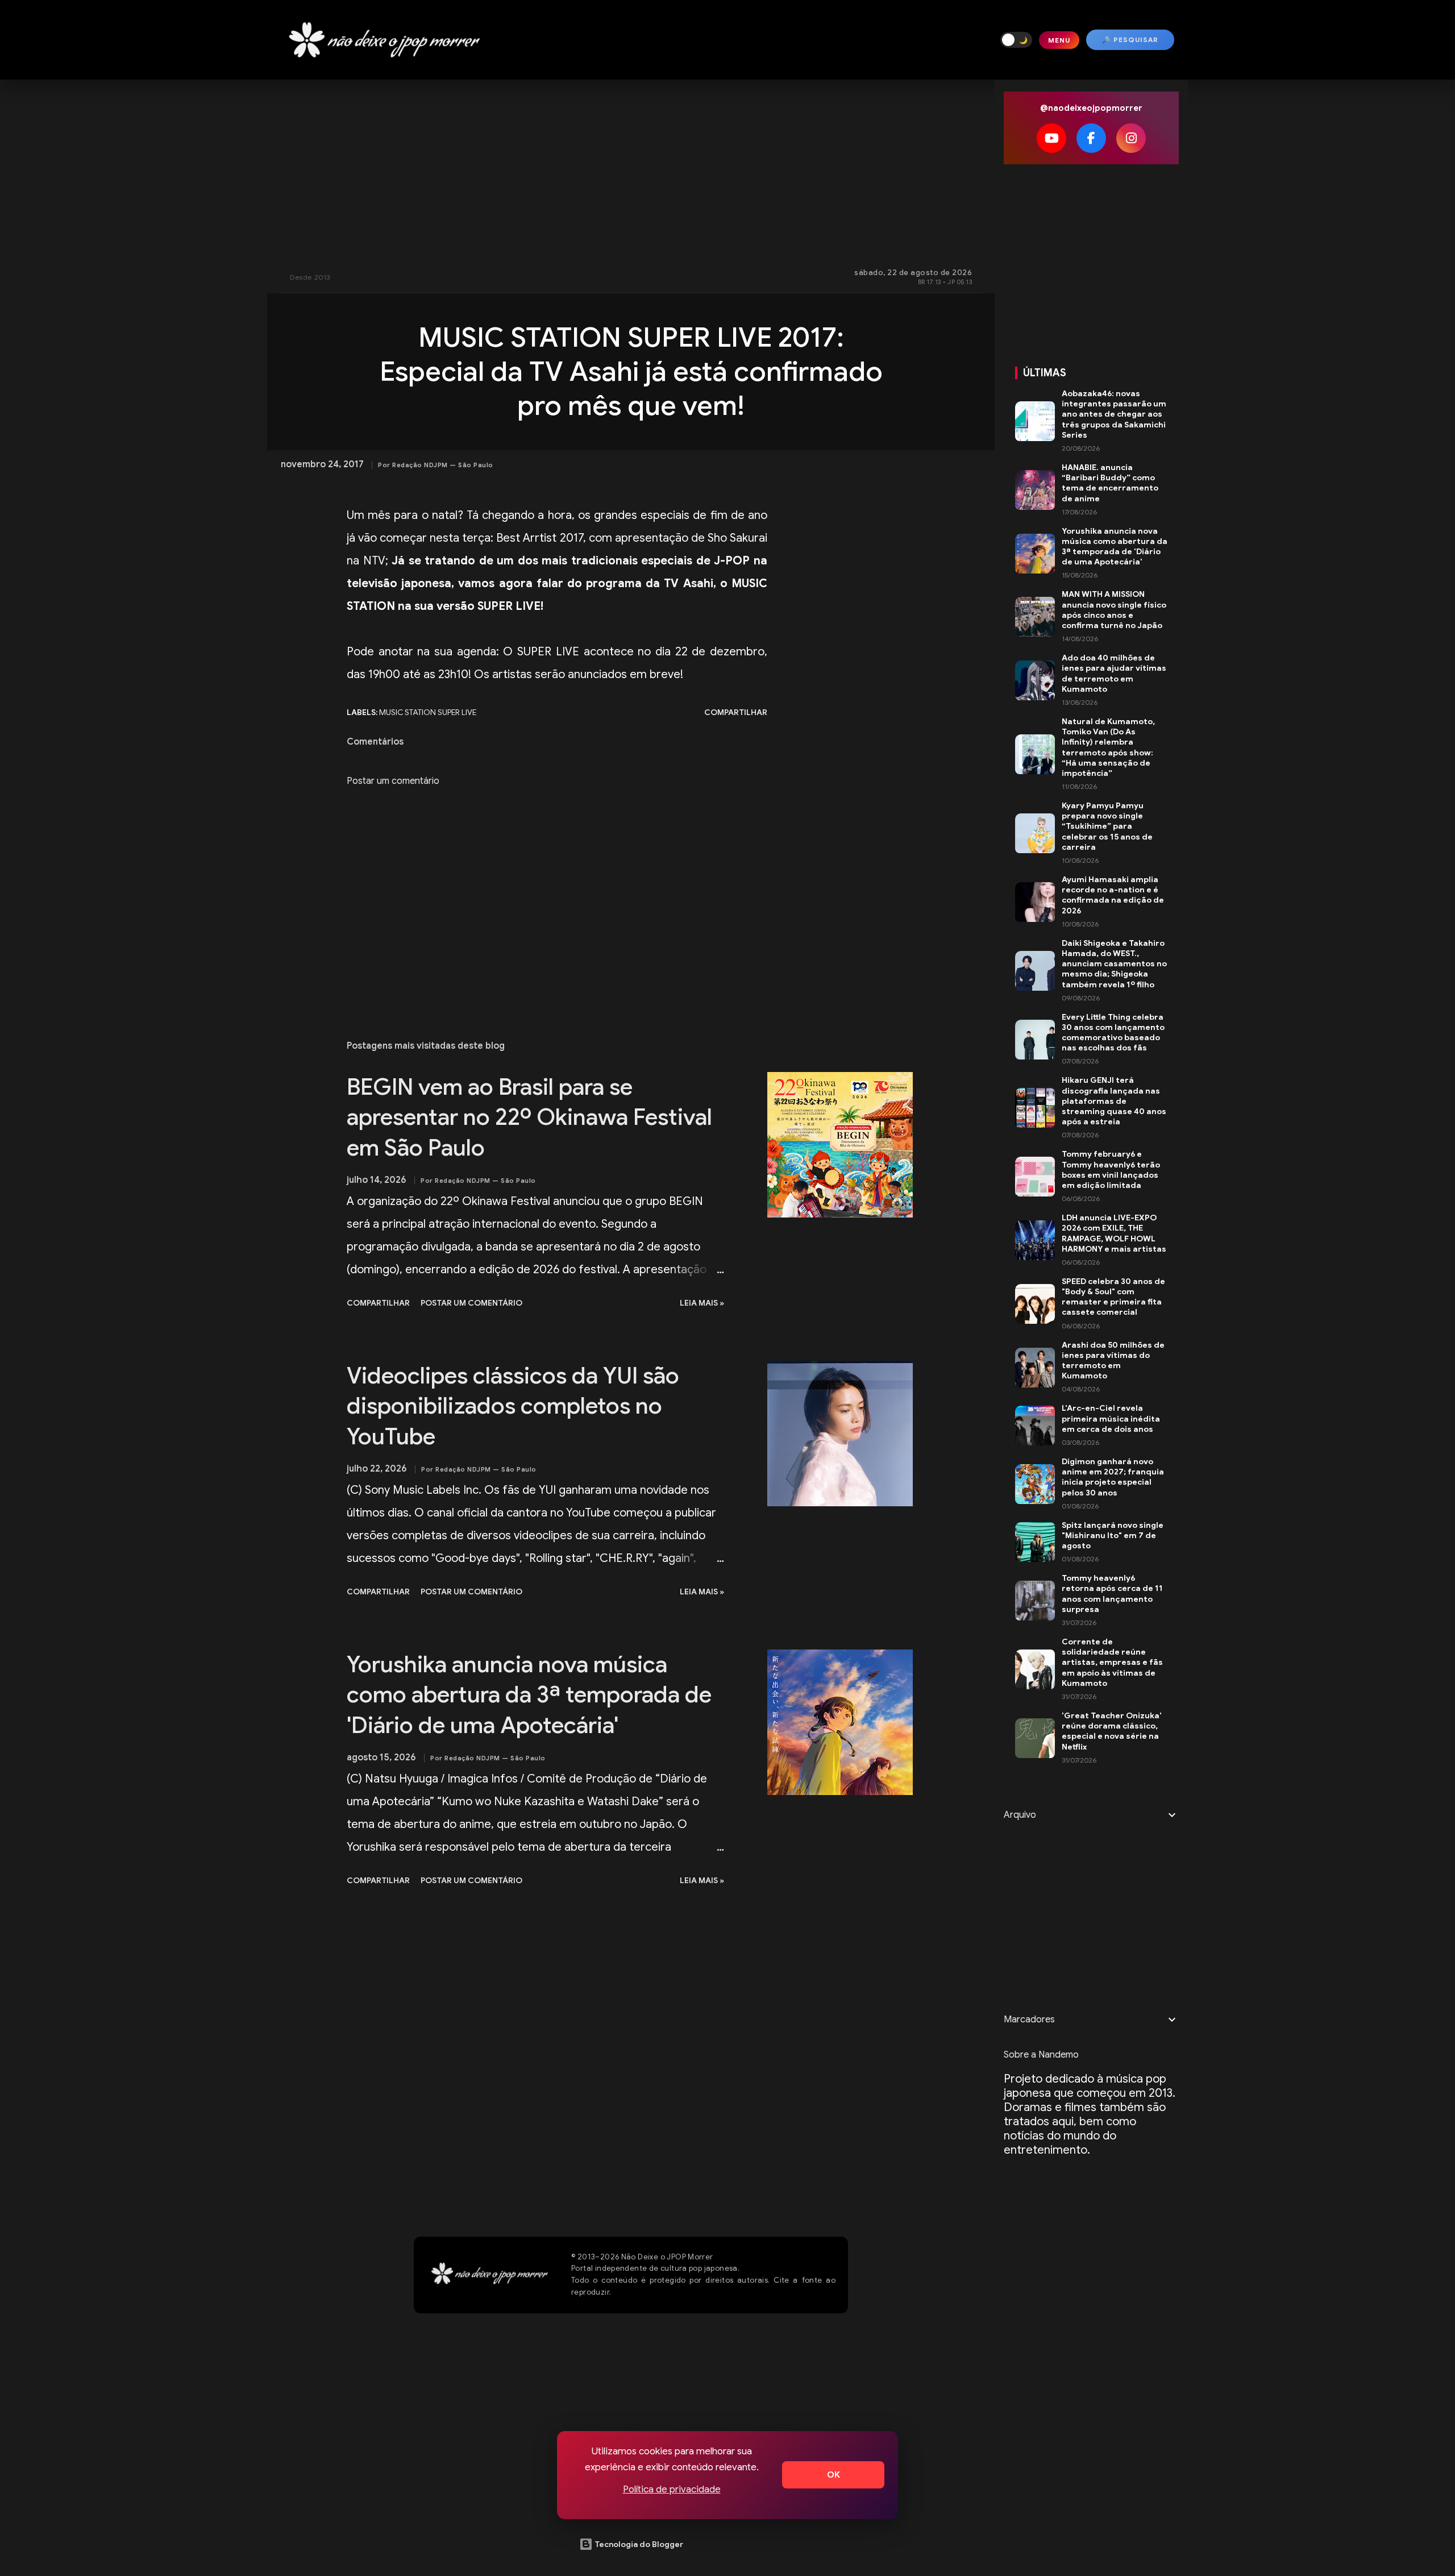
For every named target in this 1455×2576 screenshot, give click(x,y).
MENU (1059, 40)
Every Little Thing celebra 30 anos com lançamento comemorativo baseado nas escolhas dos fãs (1113, 1033)
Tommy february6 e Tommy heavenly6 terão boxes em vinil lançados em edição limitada (1111, 1169)
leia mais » (702, 1303)
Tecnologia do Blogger (638, 2544)
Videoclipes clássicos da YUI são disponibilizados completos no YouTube (513, 1406)
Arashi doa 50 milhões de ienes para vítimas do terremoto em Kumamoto (1113, 1360)
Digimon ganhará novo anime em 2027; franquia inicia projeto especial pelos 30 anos (1113, 1477)
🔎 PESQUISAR (1130, 40)
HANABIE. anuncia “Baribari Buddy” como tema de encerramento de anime (1110, 483)
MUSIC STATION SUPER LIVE (428, 712)
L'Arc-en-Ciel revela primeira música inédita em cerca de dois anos (1111, 1418)
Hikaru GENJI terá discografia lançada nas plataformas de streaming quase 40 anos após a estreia (1114, 1101)
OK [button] (833, 2475)
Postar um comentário (393, 781)
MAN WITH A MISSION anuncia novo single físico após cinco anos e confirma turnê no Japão (1114, 610)
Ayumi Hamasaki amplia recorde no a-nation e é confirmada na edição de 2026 (1113, 895)
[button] (1016, 40)
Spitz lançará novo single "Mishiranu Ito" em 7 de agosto (1113, 1535)
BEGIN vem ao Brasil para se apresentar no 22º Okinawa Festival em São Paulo (529, 1117)
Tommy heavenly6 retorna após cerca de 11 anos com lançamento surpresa (1112, 1594)
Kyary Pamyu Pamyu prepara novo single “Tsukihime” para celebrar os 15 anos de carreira (1107, 826)
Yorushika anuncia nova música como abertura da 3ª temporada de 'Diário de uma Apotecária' (529, 1695)
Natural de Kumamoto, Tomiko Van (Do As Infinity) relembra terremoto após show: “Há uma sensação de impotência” (1108, 747)
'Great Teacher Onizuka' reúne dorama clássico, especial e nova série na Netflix (1112, 1731)
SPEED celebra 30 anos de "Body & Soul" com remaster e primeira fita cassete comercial (1113, 1297)
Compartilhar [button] (736, 712)
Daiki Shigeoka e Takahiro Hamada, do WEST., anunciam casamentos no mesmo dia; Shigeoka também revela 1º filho (1114, 964)
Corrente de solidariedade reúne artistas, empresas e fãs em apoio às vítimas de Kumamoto (1112, 1662)
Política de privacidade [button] (672, 2489)
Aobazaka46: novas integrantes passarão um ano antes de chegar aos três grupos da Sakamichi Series (1114, 414)
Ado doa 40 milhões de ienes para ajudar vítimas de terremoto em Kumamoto (1114, 673)
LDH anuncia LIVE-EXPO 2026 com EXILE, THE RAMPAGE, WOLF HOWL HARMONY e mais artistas (1114, 1233)
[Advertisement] (631, 171)
